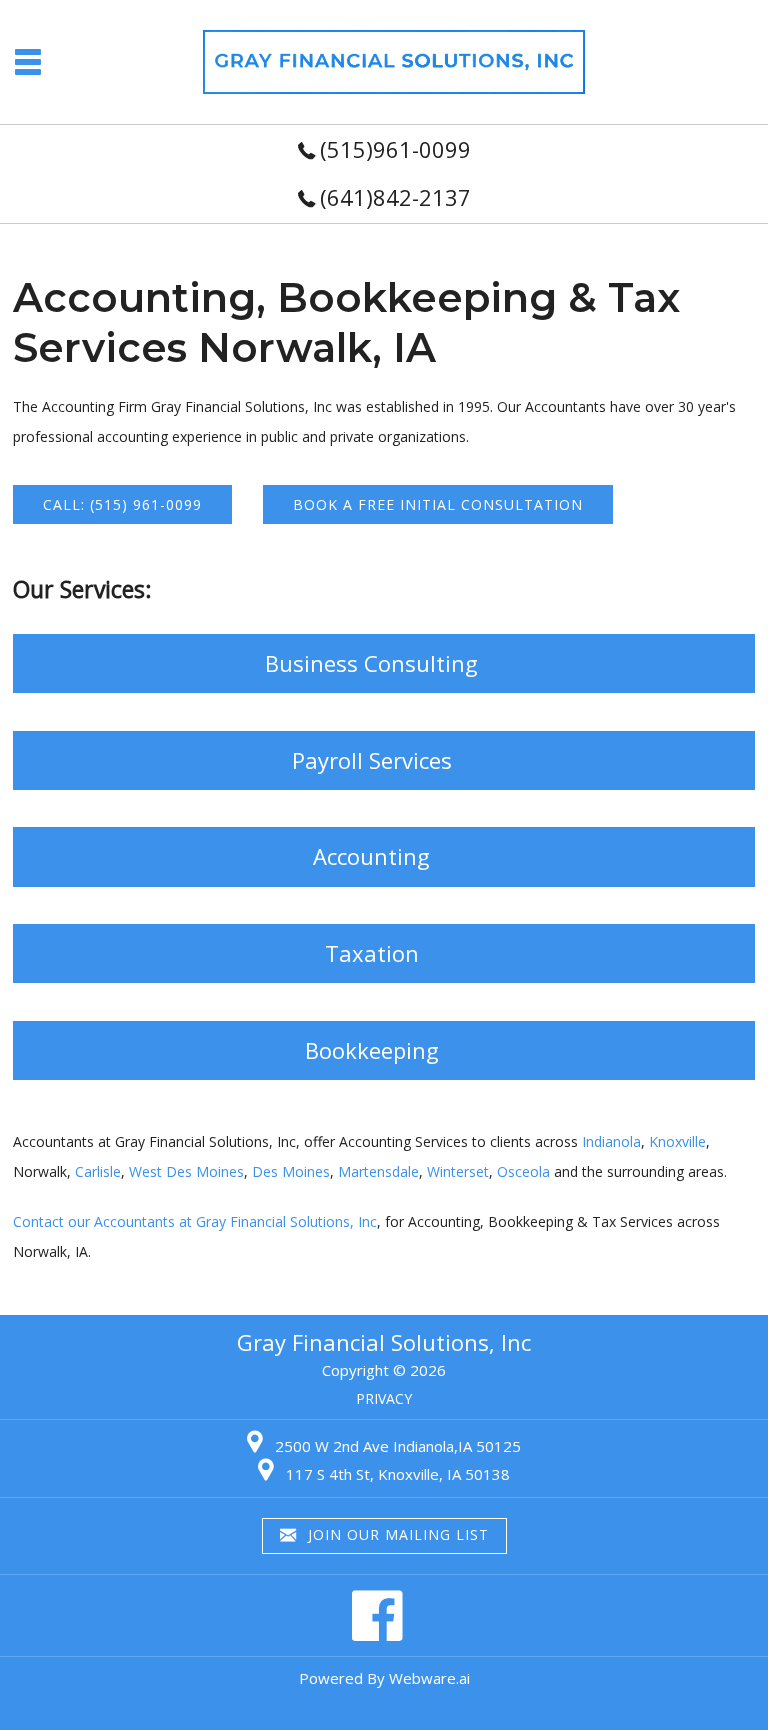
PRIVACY (384, 1398)
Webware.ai (429, 1678)
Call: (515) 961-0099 (122, 504)
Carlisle (98, 1171)
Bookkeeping (372, 1050)
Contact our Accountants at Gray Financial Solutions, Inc (195, 1221)
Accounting (371, 856)
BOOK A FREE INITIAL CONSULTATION (438, 504)
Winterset (458, 1171)
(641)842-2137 (395, 197)
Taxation (372, 953)
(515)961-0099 (395, 149)
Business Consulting (371, 663)
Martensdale (378, 1171)
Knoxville (677, 1141)
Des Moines (291, 1171)
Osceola (523, 1171)
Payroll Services (372, 760)
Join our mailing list (396, 1534)
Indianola (611, 1141)
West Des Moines (186, 1171)
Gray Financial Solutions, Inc (384, 1342)
